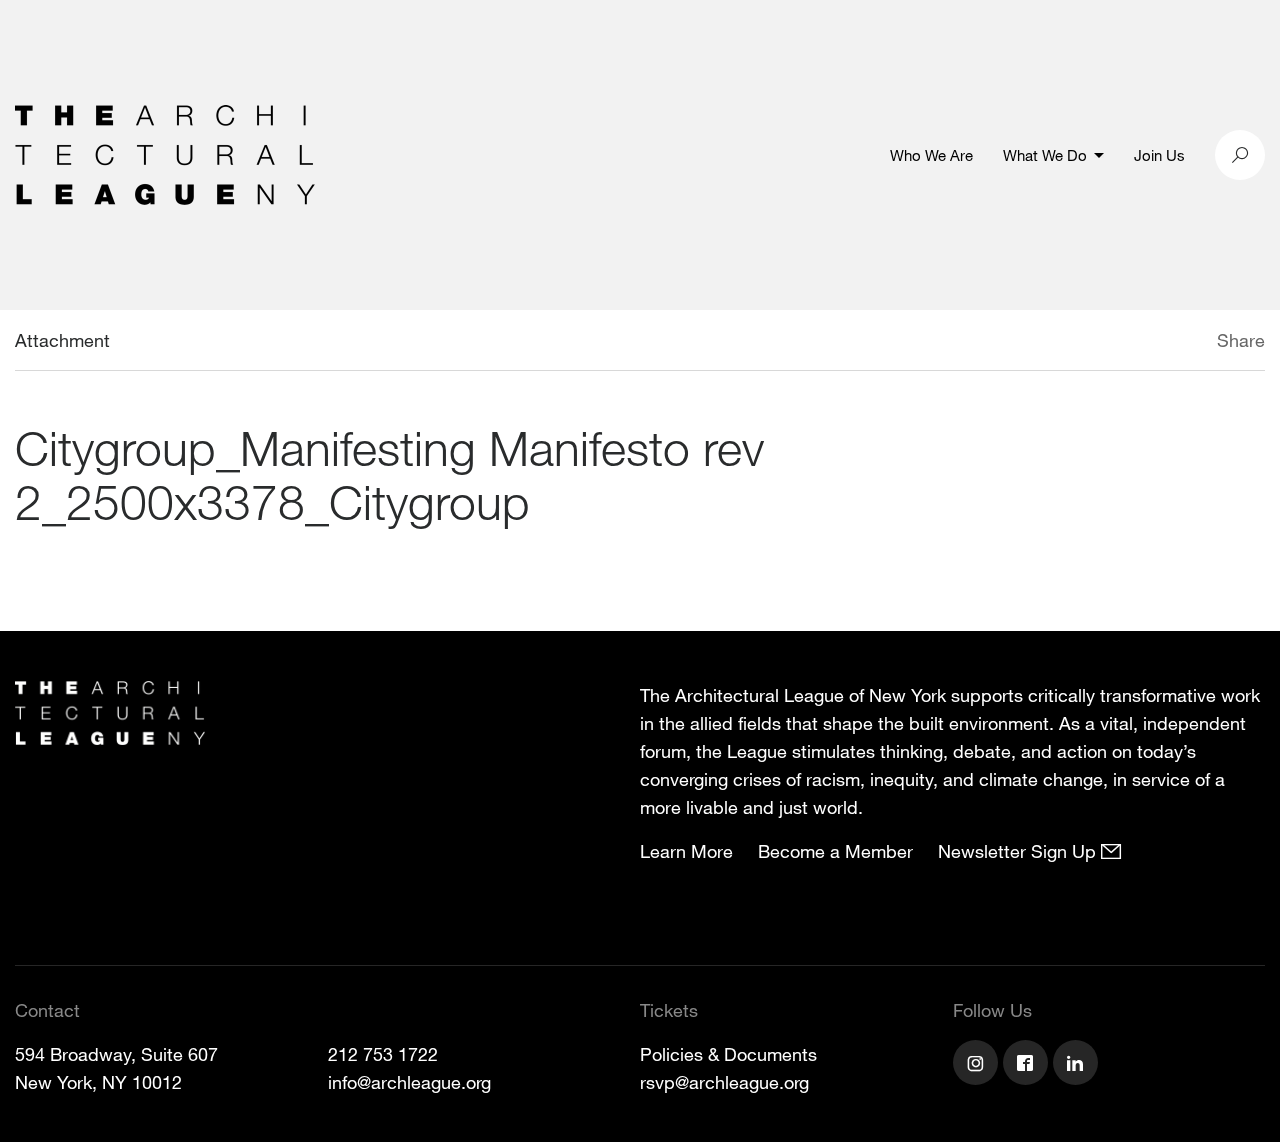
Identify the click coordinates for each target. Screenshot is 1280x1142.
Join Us (1159, 155)
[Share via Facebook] (1188, 343)
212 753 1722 (383, 1054)
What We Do (1045, 155)
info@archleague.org (409, 1082)
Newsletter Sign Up (1019, 851)
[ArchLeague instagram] (978, 1065)
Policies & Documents (728, 1054)
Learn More (686, 851)
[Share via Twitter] (1157, 343)
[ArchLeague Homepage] (165, 153)
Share (1241, 340)
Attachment (62, 340)
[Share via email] (1111, 343)
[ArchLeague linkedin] (1078, 1065)
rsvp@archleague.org (724, 1082)
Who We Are (931, 155)
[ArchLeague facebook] (1028, 1065)
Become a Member (835, 851)
